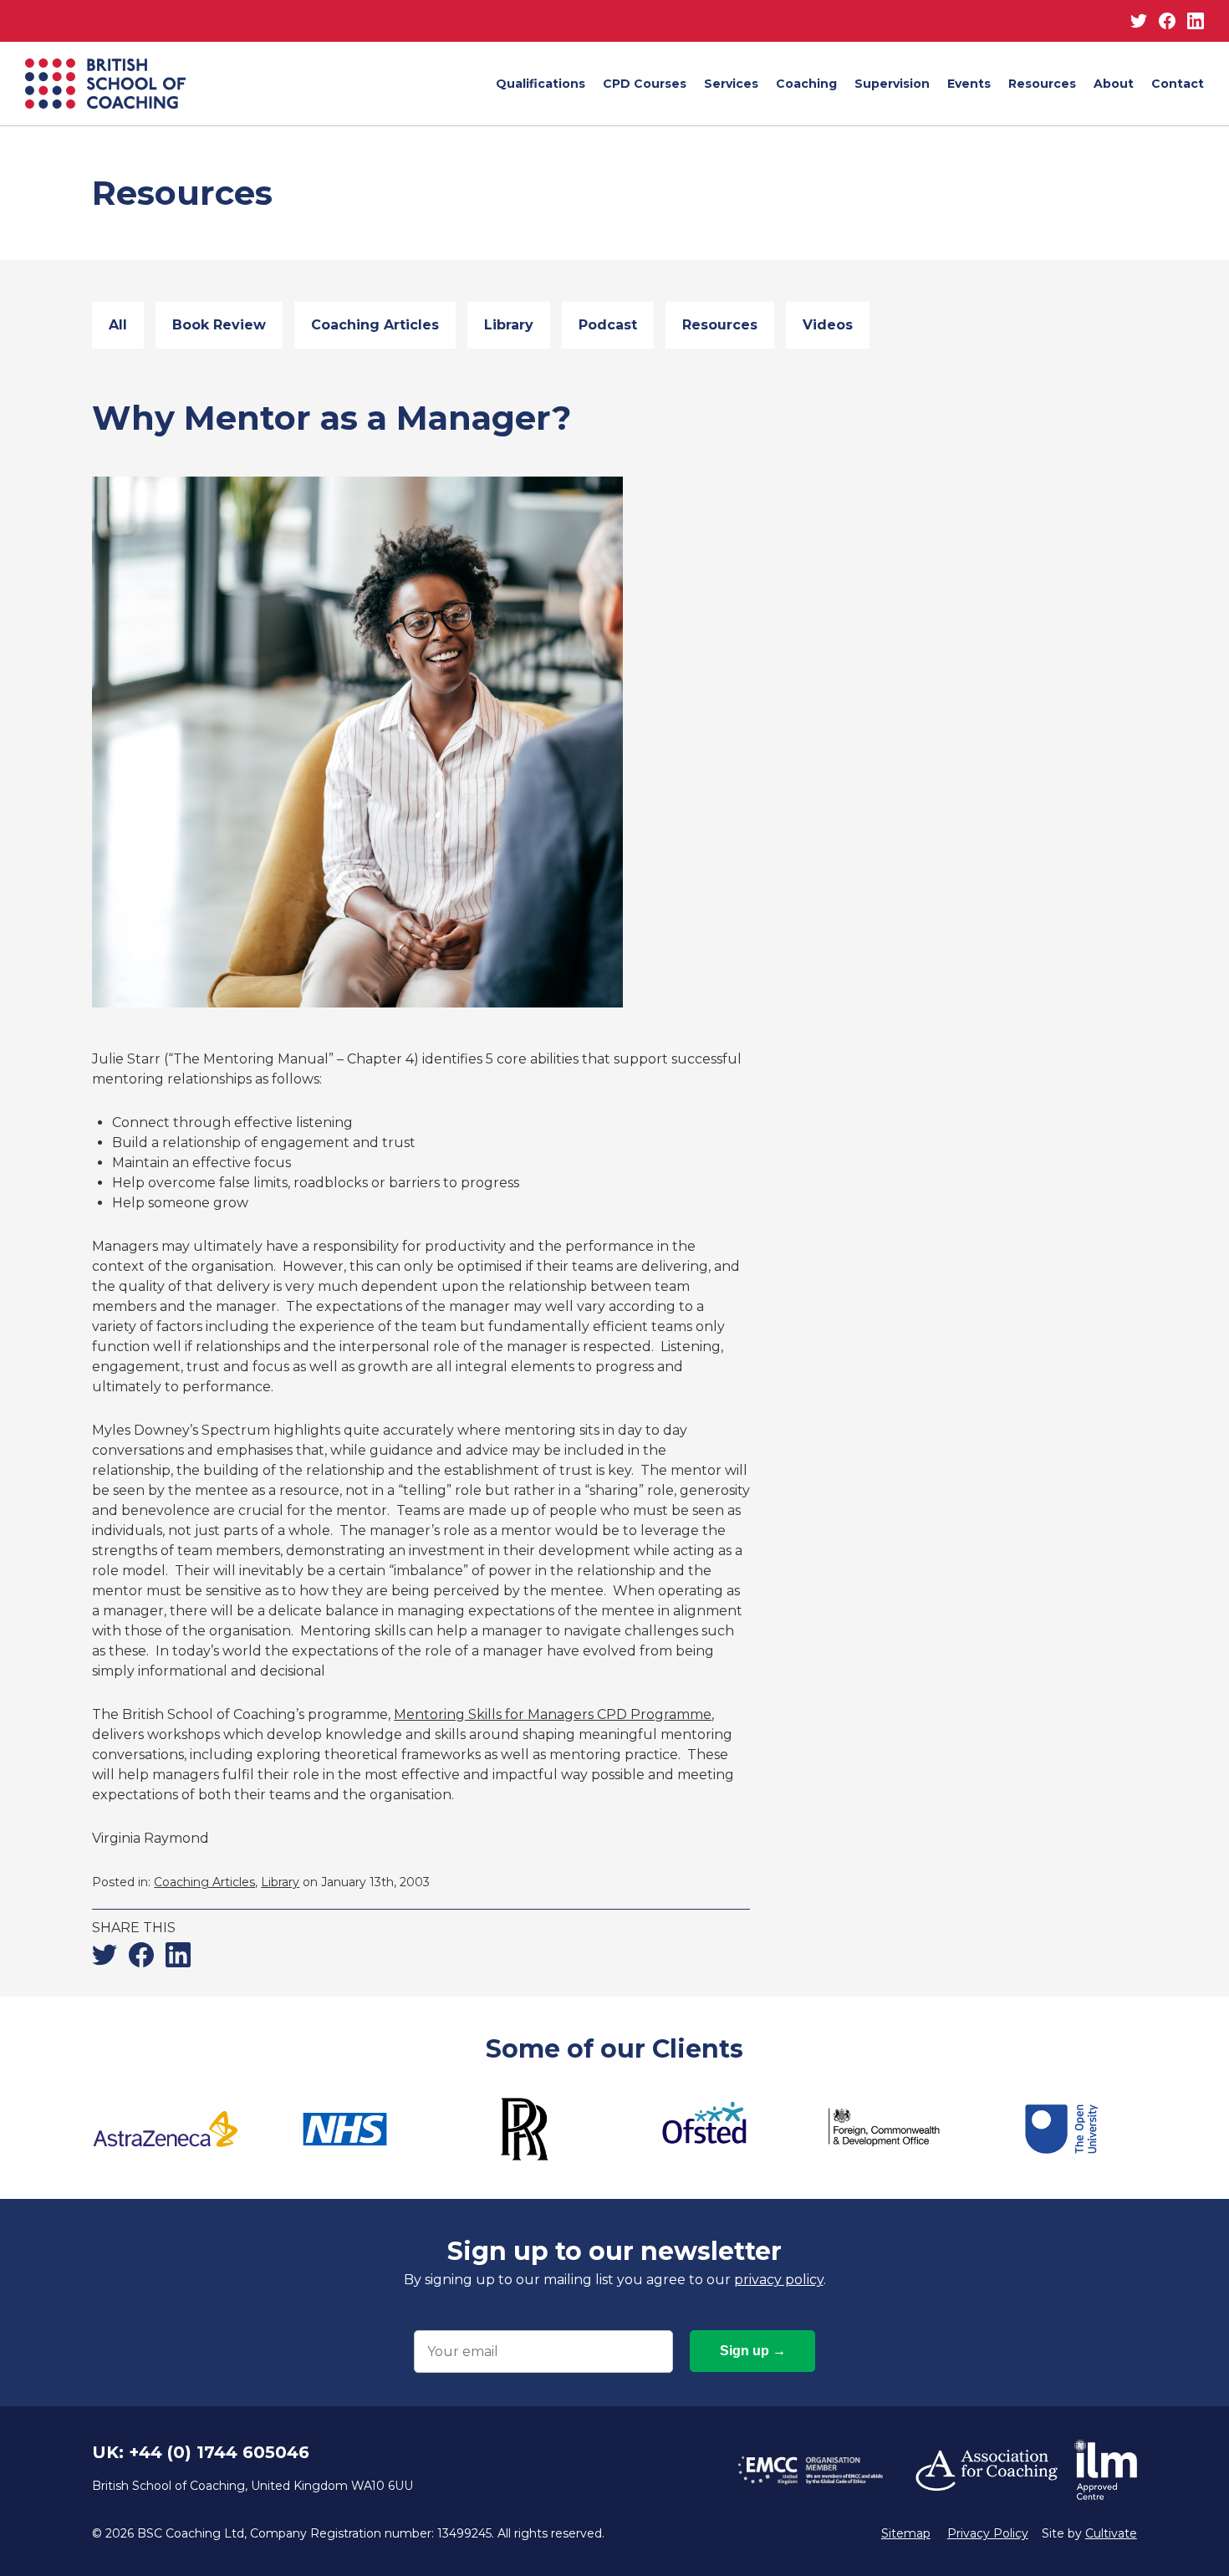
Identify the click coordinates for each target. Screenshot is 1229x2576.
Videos (828, 325)
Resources (1042, 84)
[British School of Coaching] (105, 84)
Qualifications (541, 84)
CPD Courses (645, 84)
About (1114, 84)
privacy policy (779, 2280)
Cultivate (1111, 2533)
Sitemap (906, 2533)
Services (731, 84)
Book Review (219, 325)
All (118, 325)
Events (969, 84)
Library (509, 325)
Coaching (806, 84)
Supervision (892, 84)
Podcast (608, 325)
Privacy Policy (988, 2533)
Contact (1178, 84)
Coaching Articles (375, 325)
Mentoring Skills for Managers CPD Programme (553, 1714)
